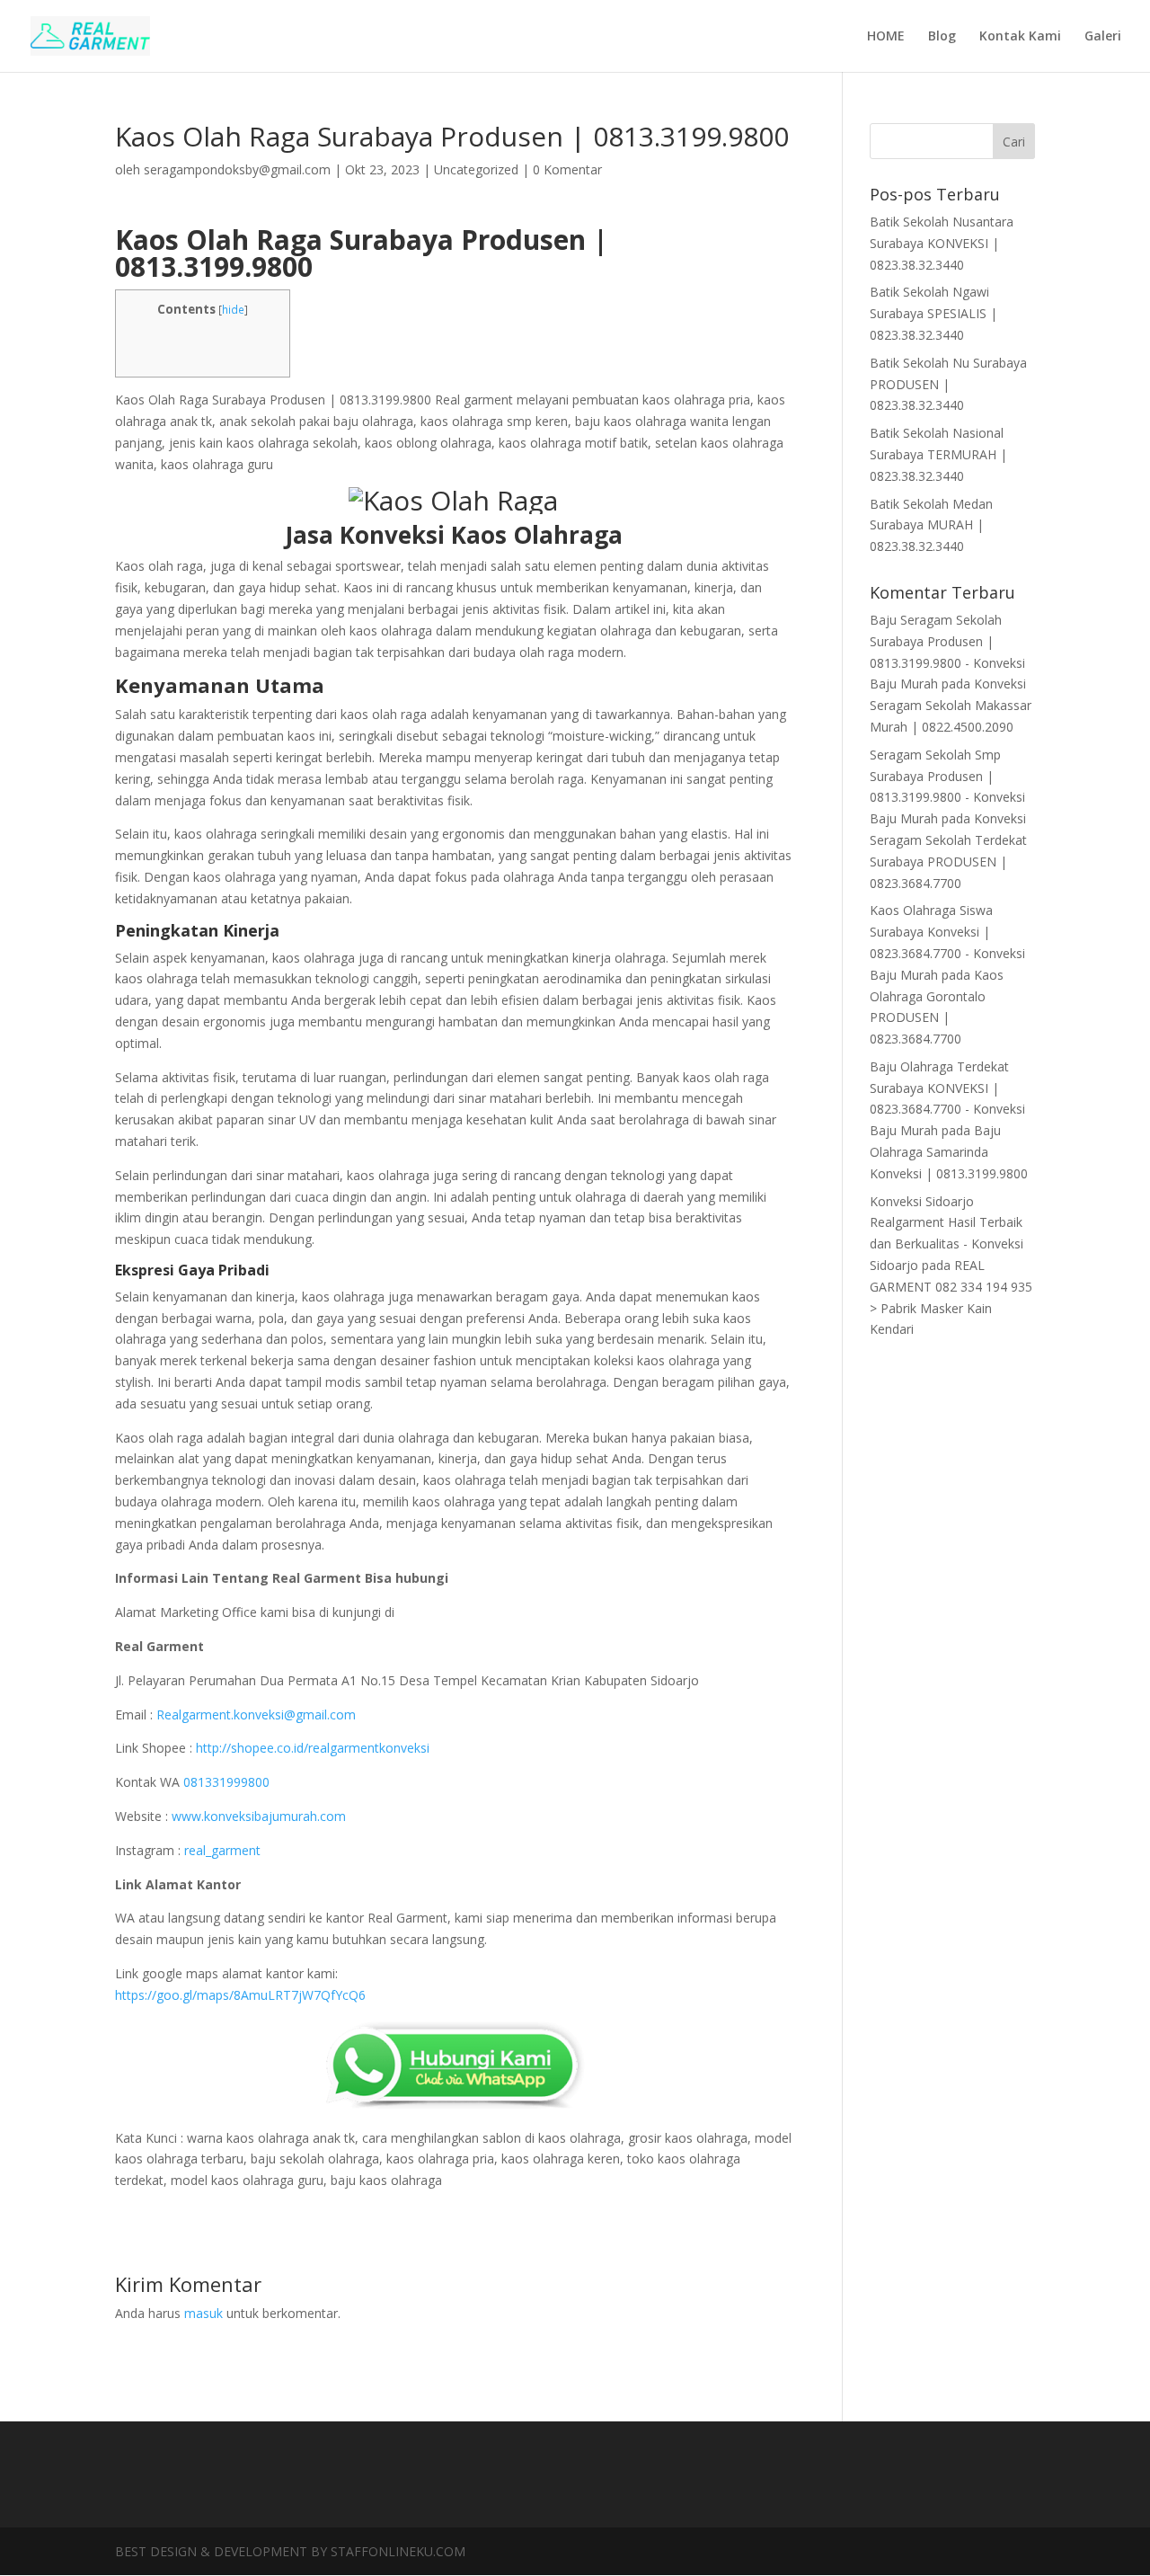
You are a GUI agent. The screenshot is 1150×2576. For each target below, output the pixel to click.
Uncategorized (476, 169)
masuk (203, 2313)
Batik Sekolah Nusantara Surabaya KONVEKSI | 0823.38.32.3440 (942, 243)
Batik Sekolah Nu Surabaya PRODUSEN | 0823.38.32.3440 (948, 384)
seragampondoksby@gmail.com (237, 169)
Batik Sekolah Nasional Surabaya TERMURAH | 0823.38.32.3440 (938, 454)
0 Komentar (567, 169)
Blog (942, 37)
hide (233, 310)
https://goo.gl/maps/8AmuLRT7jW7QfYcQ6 (240, 1995)
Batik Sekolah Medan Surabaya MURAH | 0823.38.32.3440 (931, 525)
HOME (886, 37)
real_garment (222, 1850)
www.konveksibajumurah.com (259, 1816)
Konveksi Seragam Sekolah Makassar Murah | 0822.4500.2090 (951, 705)
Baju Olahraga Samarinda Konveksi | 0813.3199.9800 (949, 1152)
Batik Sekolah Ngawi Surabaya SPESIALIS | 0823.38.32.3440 (933, 313)
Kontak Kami (1020, 37)
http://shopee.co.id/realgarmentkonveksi (313, 1748)
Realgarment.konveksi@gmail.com (256, 1714)
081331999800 (226, 1782)
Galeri (1103, 37)
